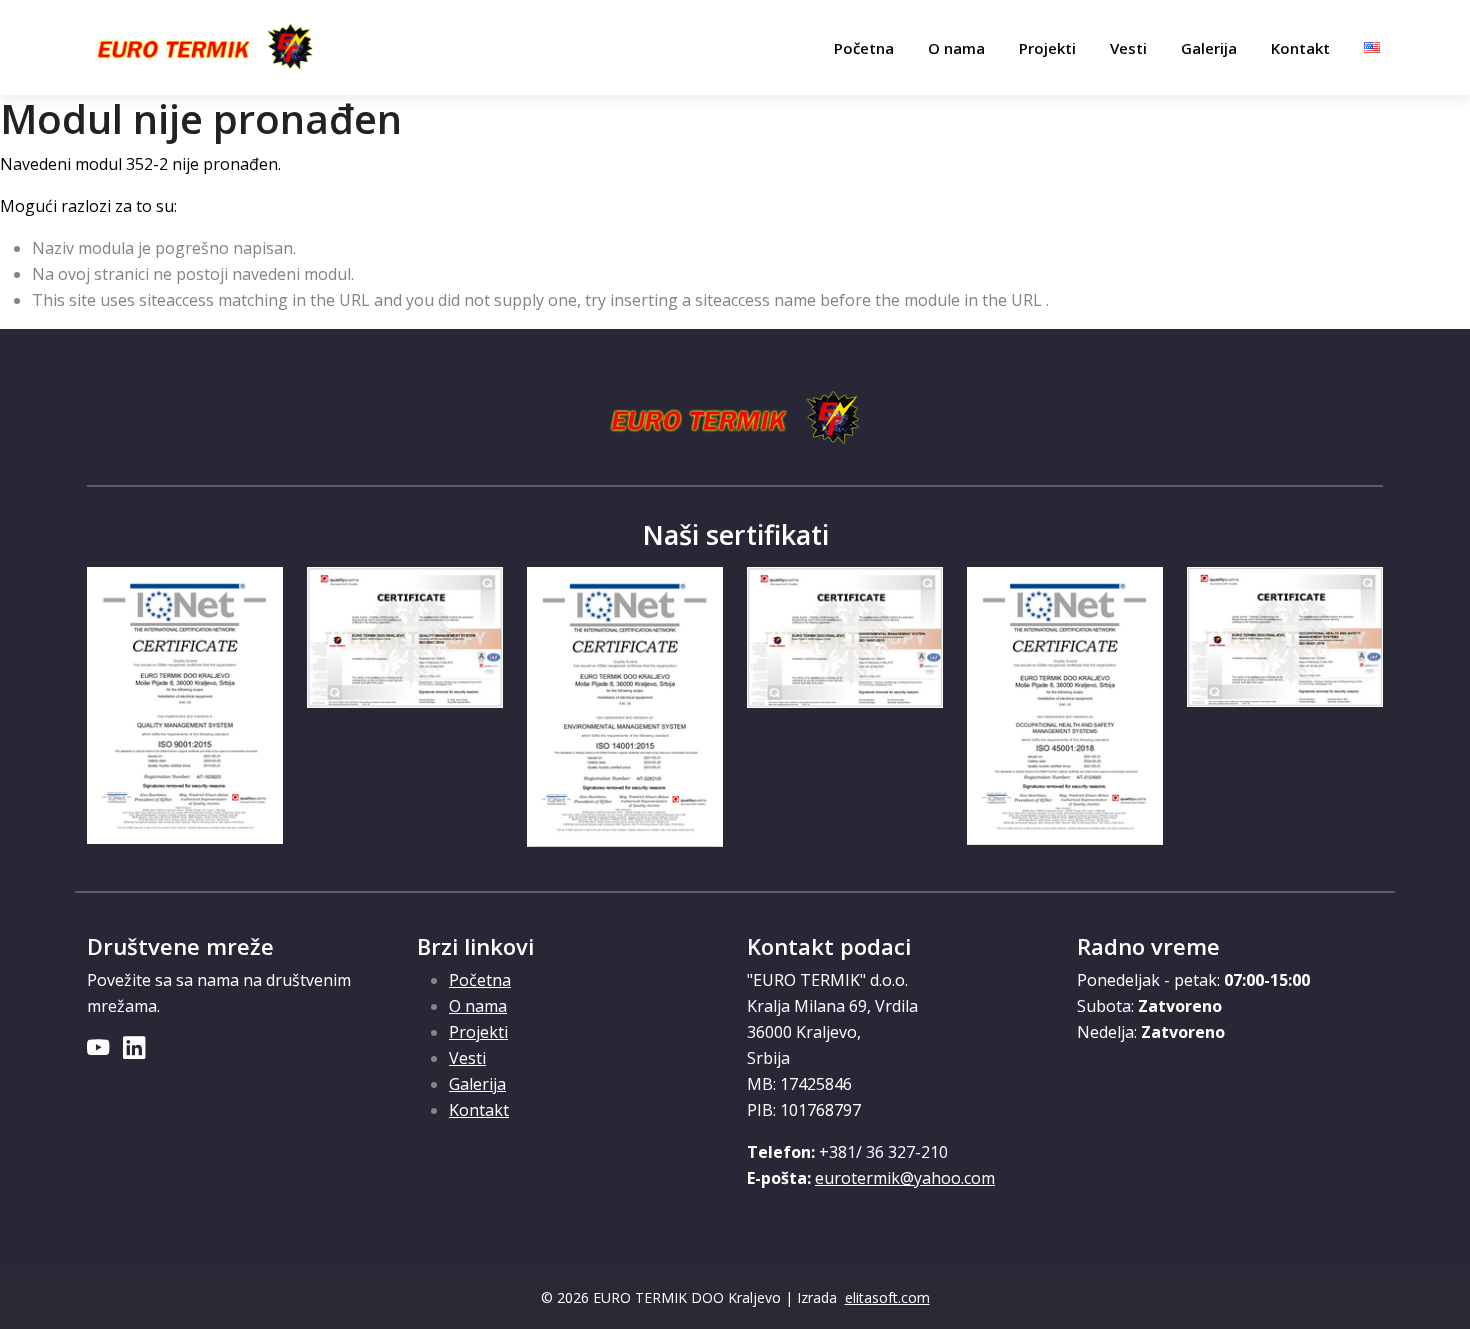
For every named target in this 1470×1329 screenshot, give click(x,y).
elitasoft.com (887, 1297)
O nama (956, 48)
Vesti (1128, 48)
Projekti (1047, 48)
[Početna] (205, 48)
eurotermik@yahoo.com (905, 1178)
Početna (864, 48)
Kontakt (1300, 48)
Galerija (1209, 48)
